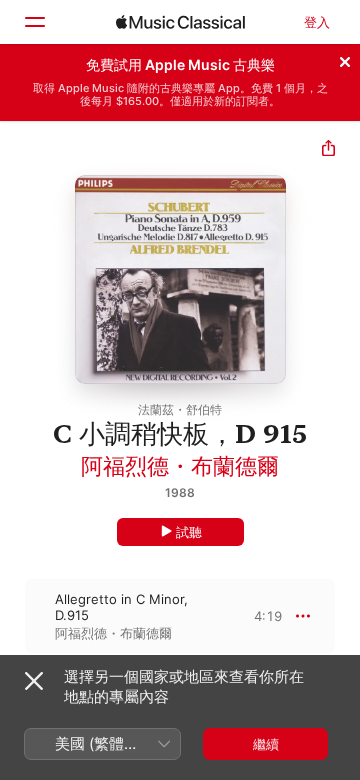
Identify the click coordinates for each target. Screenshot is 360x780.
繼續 (266, 744)
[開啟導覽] (34, 22)
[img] (180, 22)
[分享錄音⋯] (328, 150)
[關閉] (345, 59)
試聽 (189, 532)
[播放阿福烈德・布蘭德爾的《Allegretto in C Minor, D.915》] (13, 616)
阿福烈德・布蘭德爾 (180, 466)
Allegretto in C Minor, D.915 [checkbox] (121, 607)
